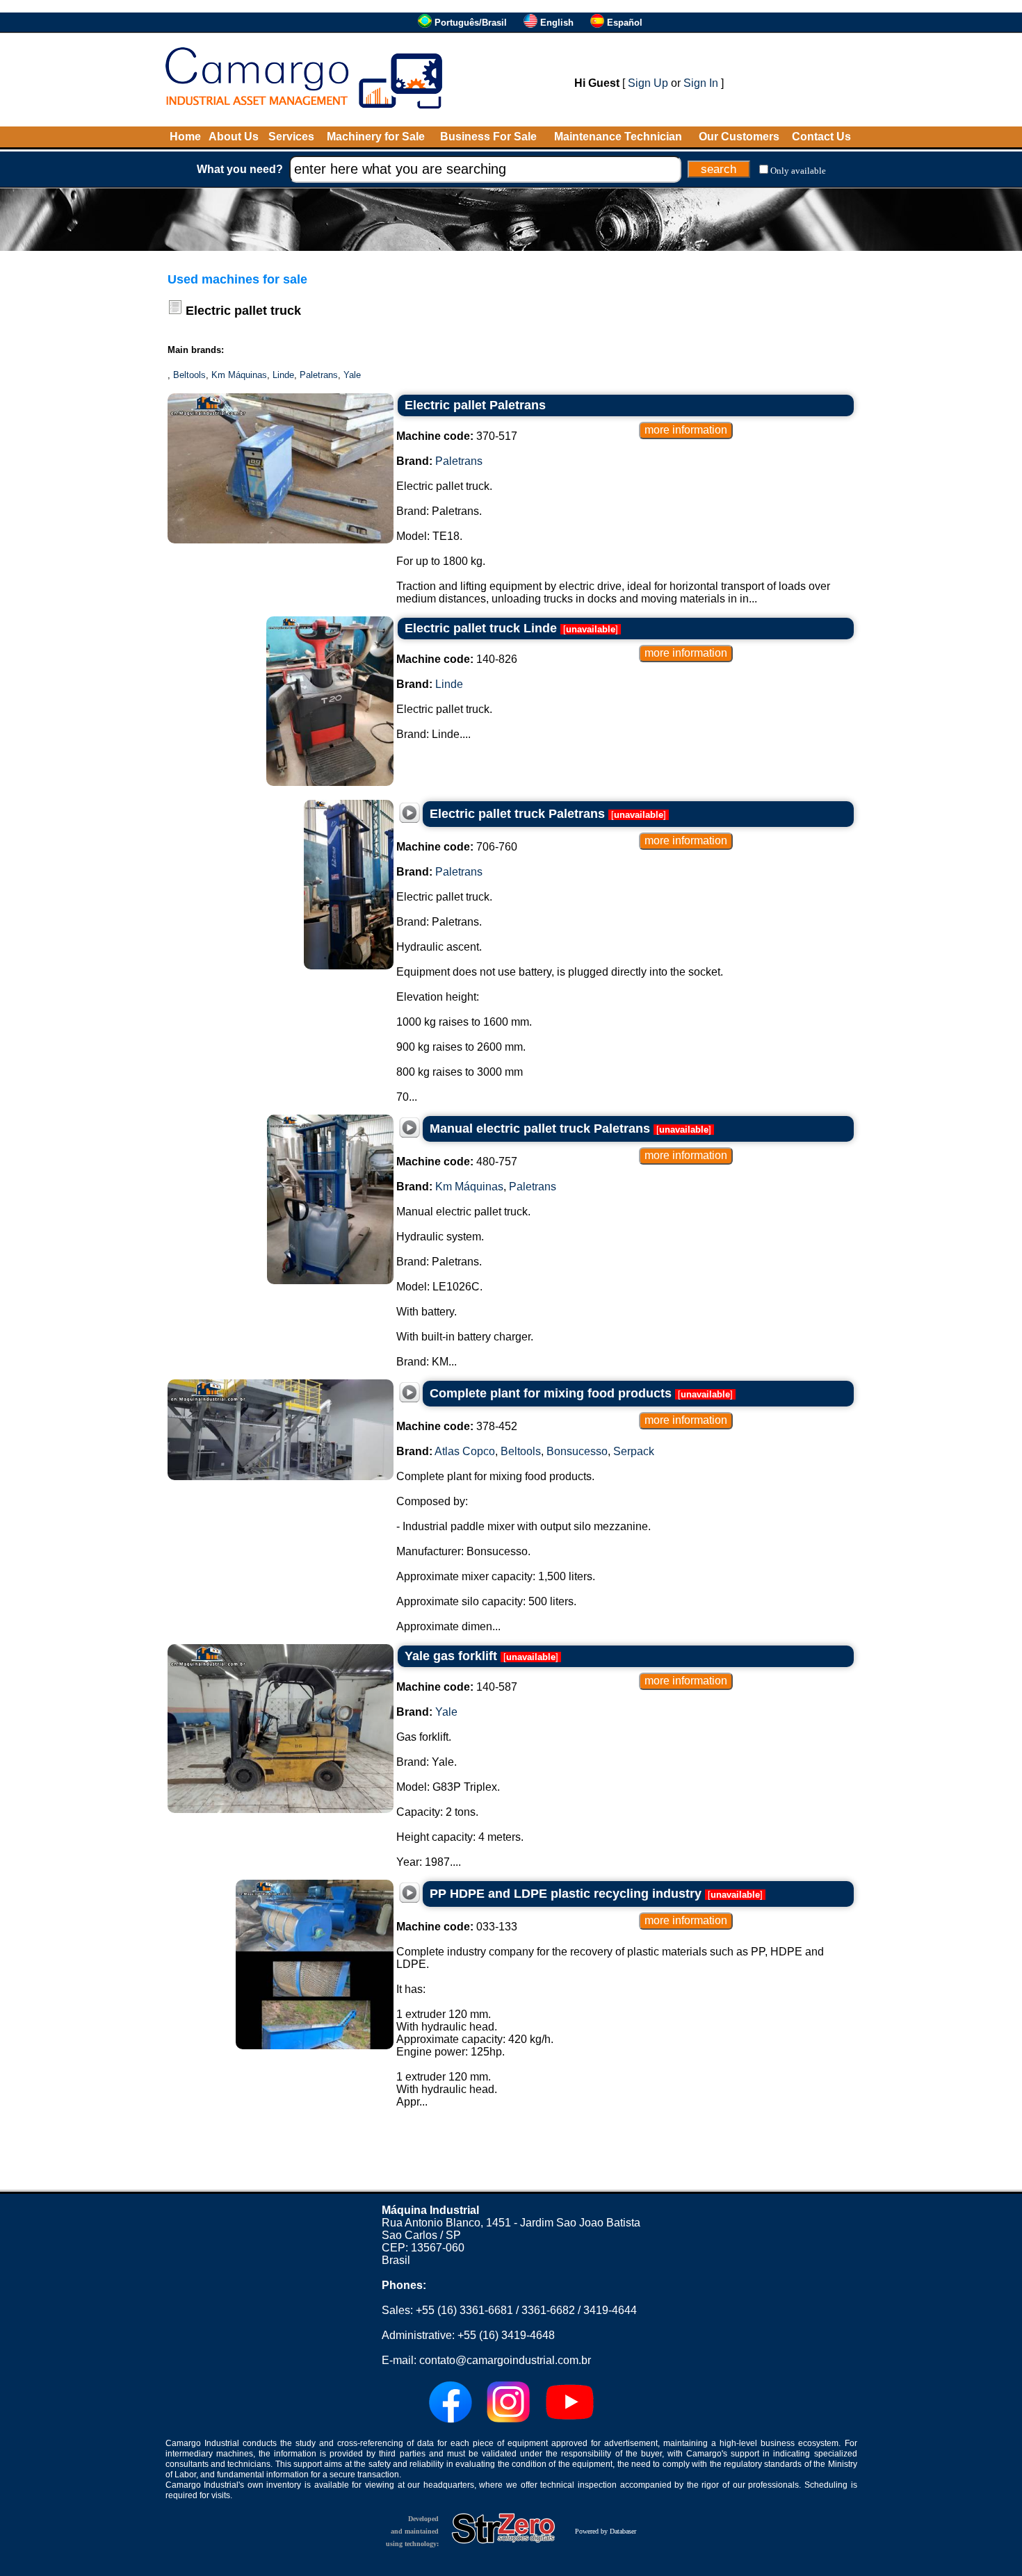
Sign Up (648, 83)
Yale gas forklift (451, 1656)
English (557, 23)
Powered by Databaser (606, 2531)
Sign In (701, 83)
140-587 (457, 1687)
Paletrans (319, 375)
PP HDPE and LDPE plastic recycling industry (566, 1894)
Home (185, 137)
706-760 (457, 847)
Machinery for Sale (376, 137)
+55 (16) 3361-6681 (464, 2310)
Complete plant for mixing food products (551, 1393)
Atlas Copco (465, 1451)
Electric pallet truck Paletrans (517, 814)
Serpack (634, 1451)
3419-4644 (610, 2310)
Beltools (189, 375)
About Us (234, 137)
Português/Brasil (471, 23)
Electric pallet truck (243, 311)
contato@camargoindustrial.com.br (505, 2360)
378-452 (457, 1426)
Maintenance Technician (618, 137)
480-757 (457, 1162)
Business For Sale (488, 137)
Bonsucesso (577, 1451)
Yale (352, 375)
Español (625, 23)
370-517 (457, 436)
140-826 (457, 659)
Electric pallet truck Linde (481, 628)
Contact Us (821, 137)
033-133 (457, 1927)
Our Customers (739, 137)
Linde (283, 375)
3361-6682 (548, 2310)
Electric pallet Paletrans (475, 405)
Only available (798, 171)
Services (291, 137)
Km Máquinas (239, 375)
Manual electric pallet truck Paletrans (540, 1129)
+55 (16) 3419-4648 (506, 2335)
